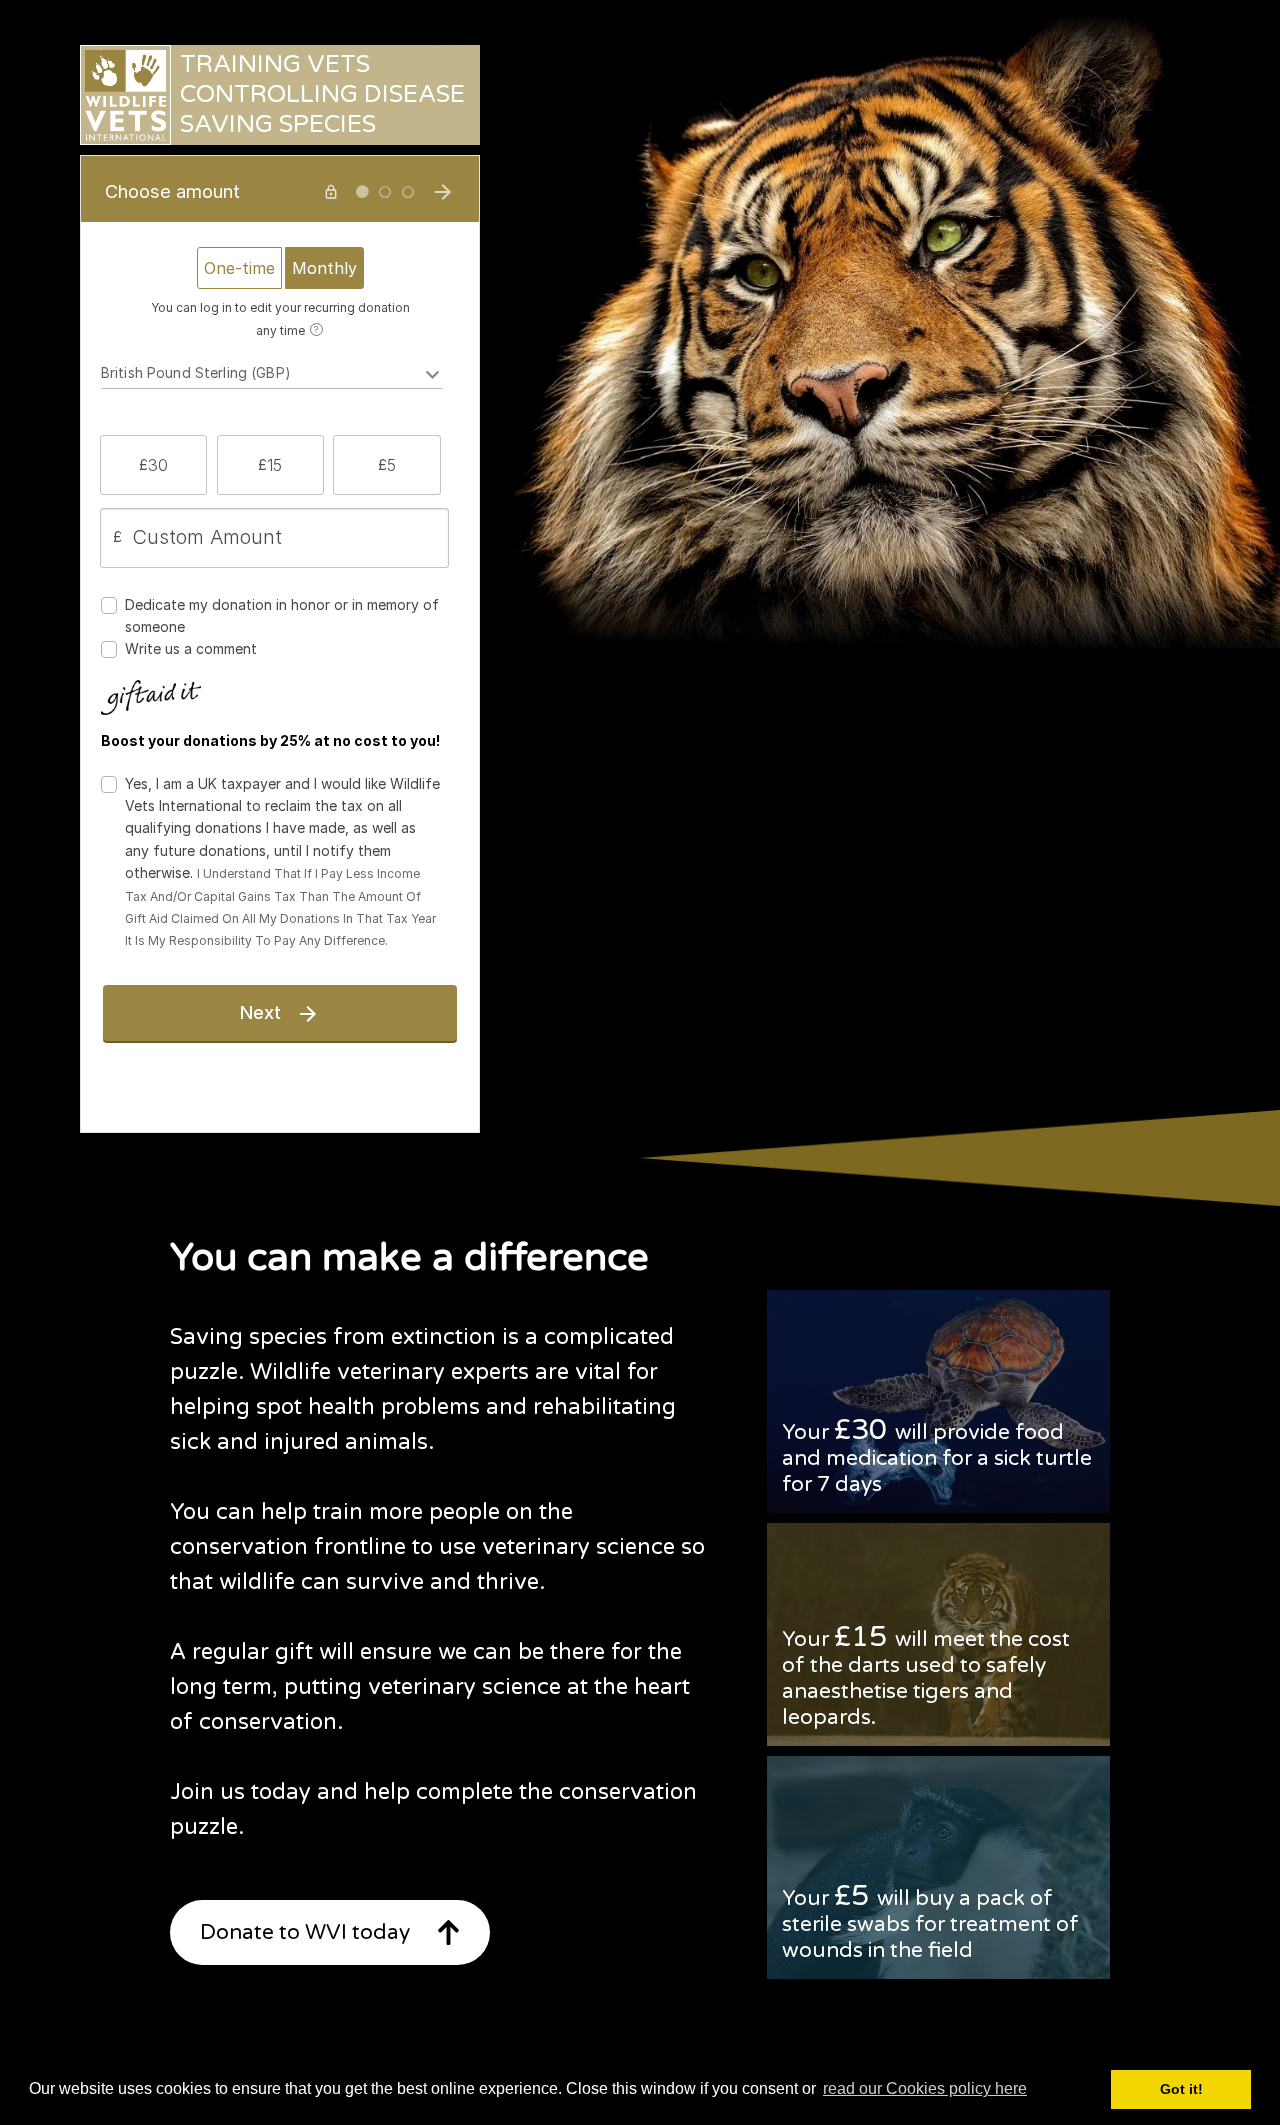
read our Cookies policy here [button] (925, 2088)
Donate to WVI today (305, 1932)
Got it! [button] (1181, 2089)
